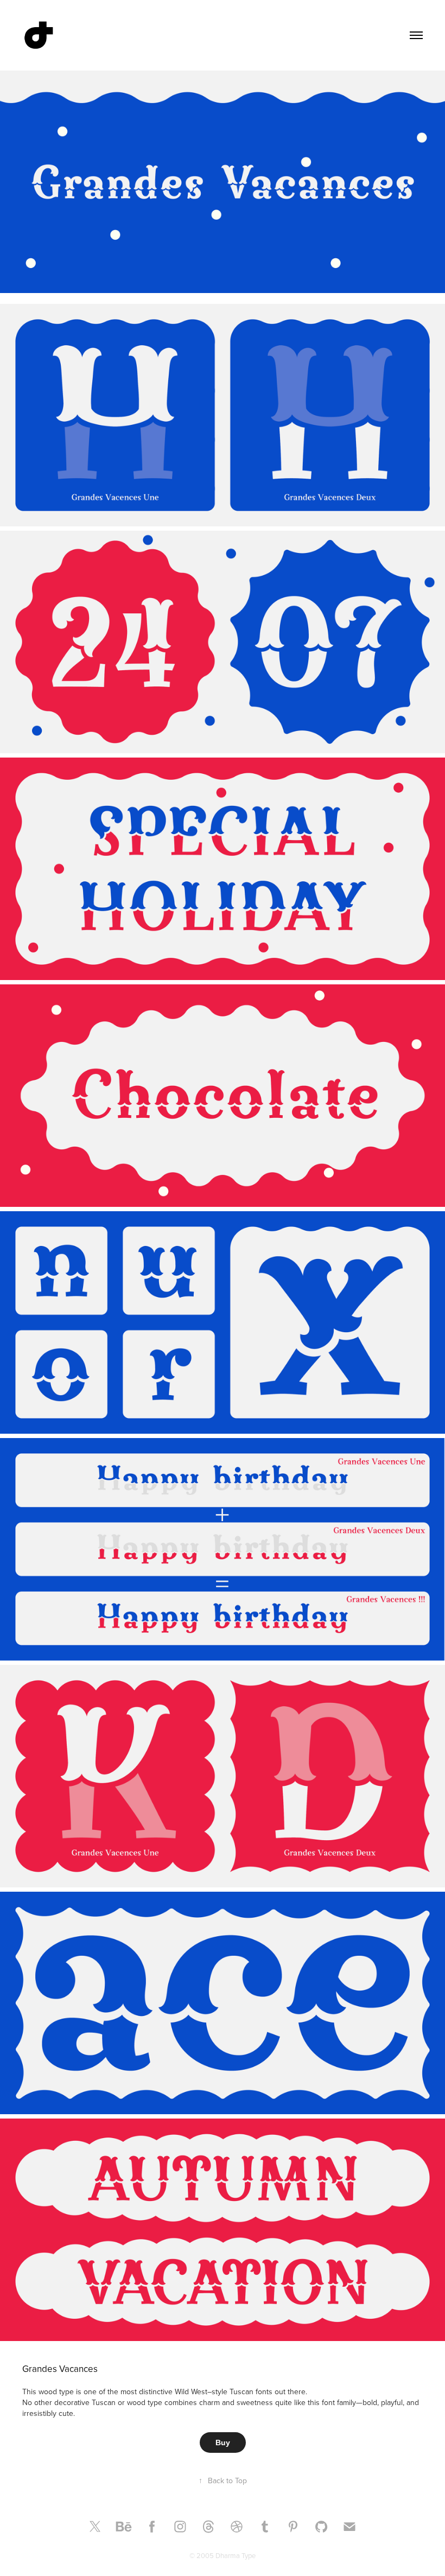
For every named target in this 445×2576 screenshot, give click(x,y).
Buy (223, 2443)
